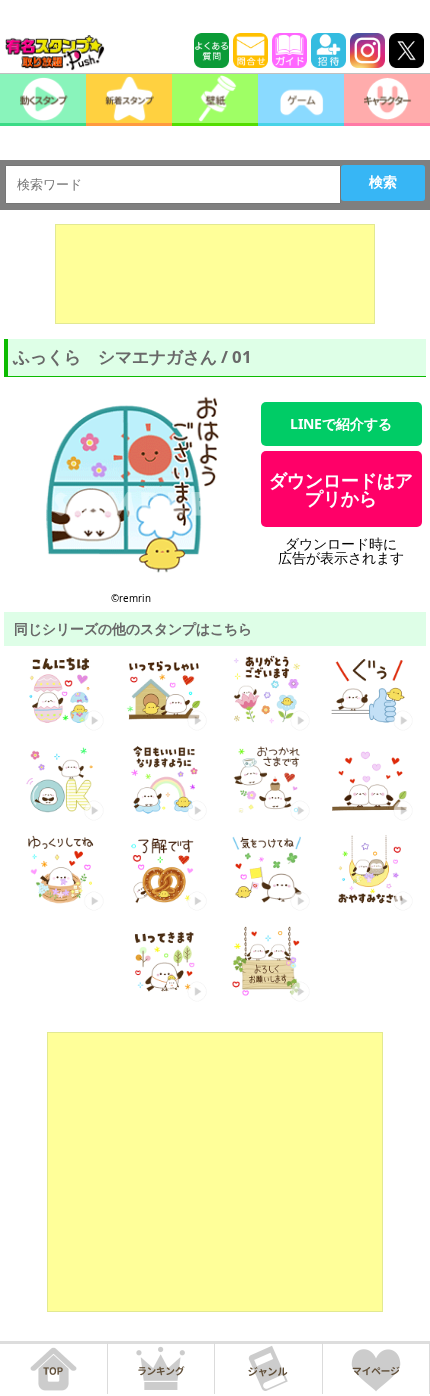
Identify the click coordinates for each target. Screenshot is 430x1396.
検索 (383, 182)
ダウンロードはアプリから (341, 489)
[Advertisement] (215, 274)
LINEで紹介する (341, 423)
